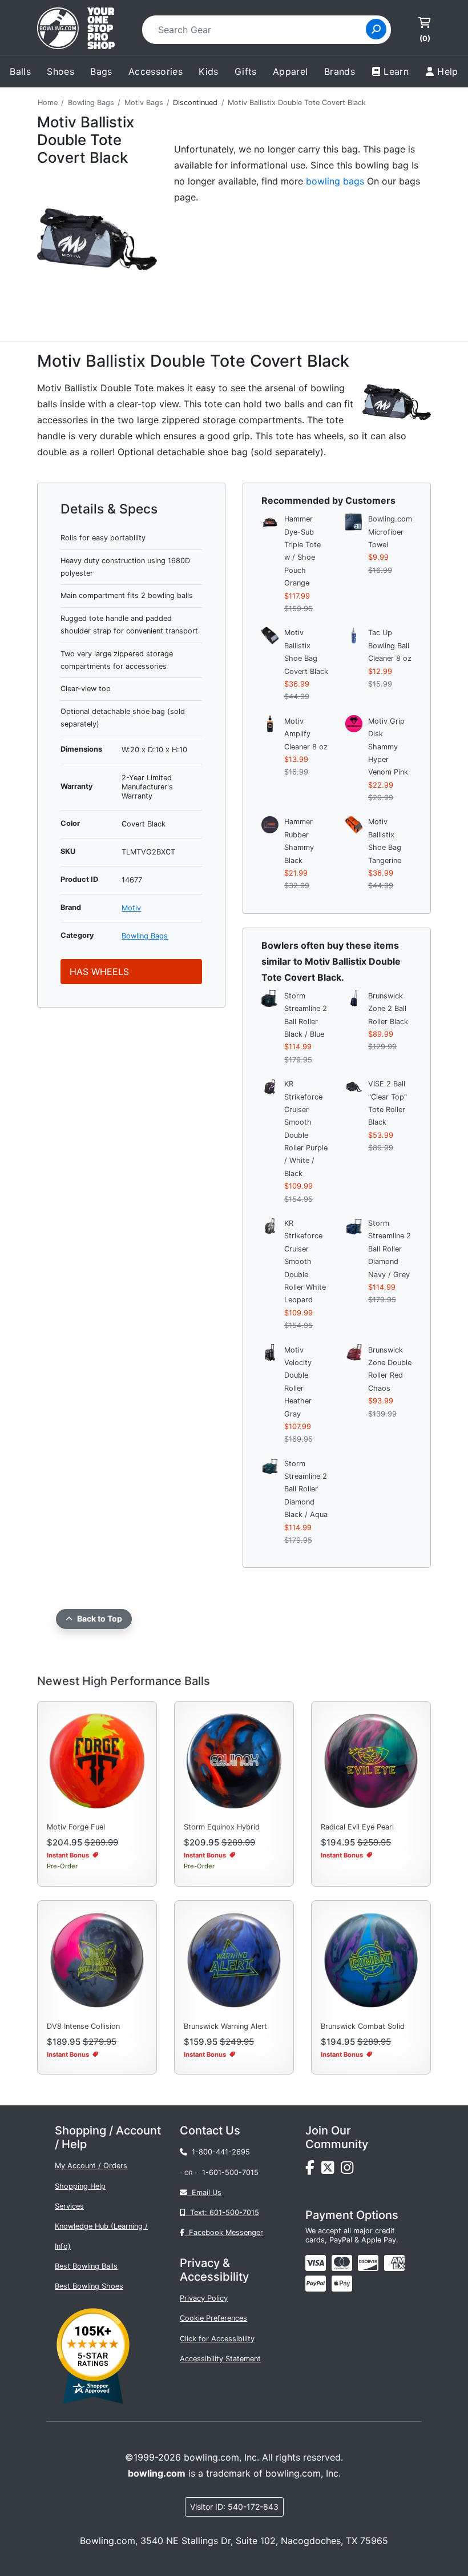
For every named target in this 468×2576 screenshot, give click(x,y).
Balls (20, 71)
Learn (396, 71)
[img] (316, 2284)
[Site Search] (376, 29)
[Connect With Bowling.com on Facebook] (313, 2171)
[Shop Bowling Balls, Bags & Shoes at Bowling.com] (76, 30)
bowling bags (335, 181)
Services (69, 2206)
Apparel (291, 71)
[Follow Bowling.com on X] (331, 2171)
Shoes (60, 71)
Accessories (156, 71)
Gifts (246, 71)
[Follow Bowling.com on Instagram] (349, 2171)
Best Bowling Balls (86, 2266)
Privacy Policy (204, 2298)
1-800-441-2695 (219, 2152)
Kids (209, 71)
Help (448, 71)
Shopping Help (80, 2186)
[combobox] (258, 30)
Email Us (204, 2192)
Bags (101, 71)
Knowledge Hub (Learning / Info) (101, 2236)
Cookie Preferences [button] (213, 2318)
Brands (340, 71)
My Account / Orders (91, 2166)
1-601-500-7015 (230, 2172)
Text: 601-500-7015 (222, 2212)
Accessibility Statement (220, 2359)
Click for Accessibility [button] (217, 2339)
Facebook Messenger (224, 2232)
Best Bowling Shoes (89, 2286)
